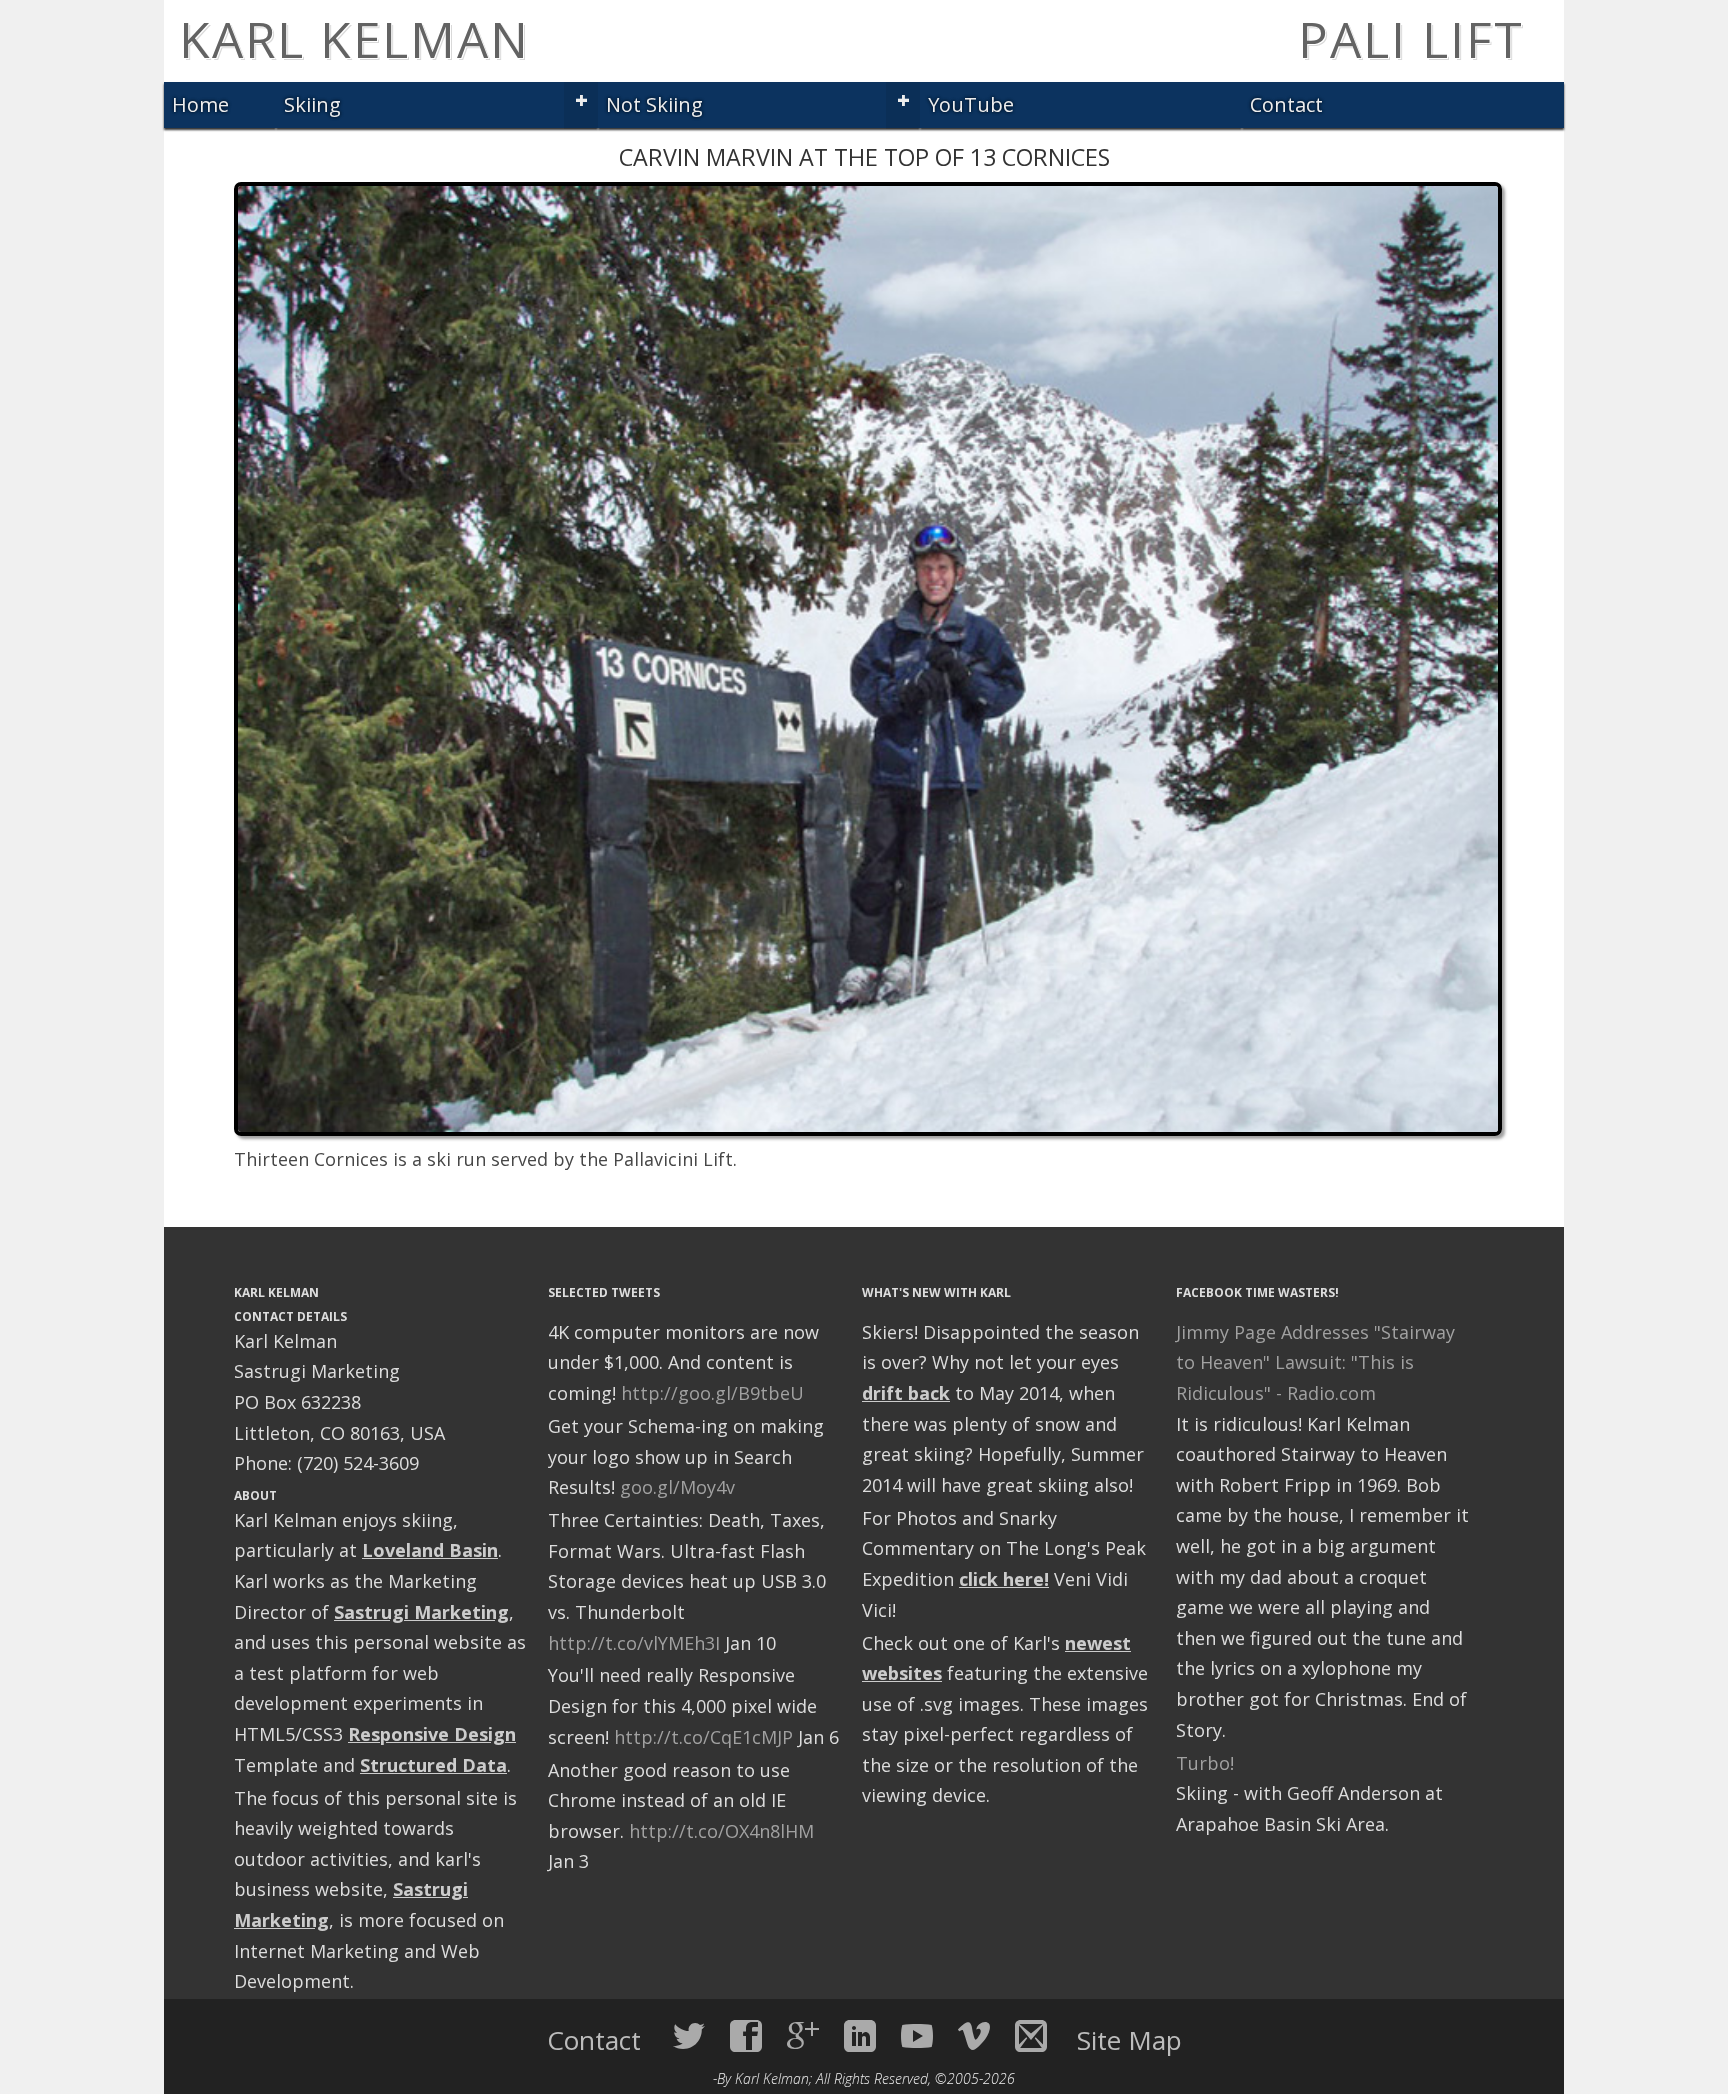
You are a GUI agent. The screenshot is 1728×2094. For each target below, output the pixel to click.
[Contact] (1031, 2036)
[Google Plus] (803, 2036)
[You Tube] (917, 2036)
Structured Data (433, 1765)
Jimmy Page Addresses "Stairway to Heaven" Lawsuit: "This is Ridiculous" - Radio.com (1315, 1362)
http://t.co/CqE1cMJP (703, 1737)
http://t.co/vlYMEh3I (634, 1643)
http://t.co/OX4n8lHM (721, 1831)
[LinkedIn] (860, 2036)
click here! (1004, 1579)
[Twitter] (689, 2036)
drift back (906, 1393)
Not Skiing (654, 104)
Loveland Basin (430, 1550)
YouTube (971, 104)
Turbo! (1205, 1763)
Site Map (1129, 2040)
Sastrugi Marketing (421, 1612)
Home (200, 104)
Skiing (312, 104)
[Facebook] (746, 2036)
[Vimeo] (974, 2036)
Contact (1286, 104)
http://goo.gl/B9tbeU (712, 1393)
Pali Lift (1411, 39)
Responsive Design (432, 1734)
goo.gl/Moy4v (677, 1487)
